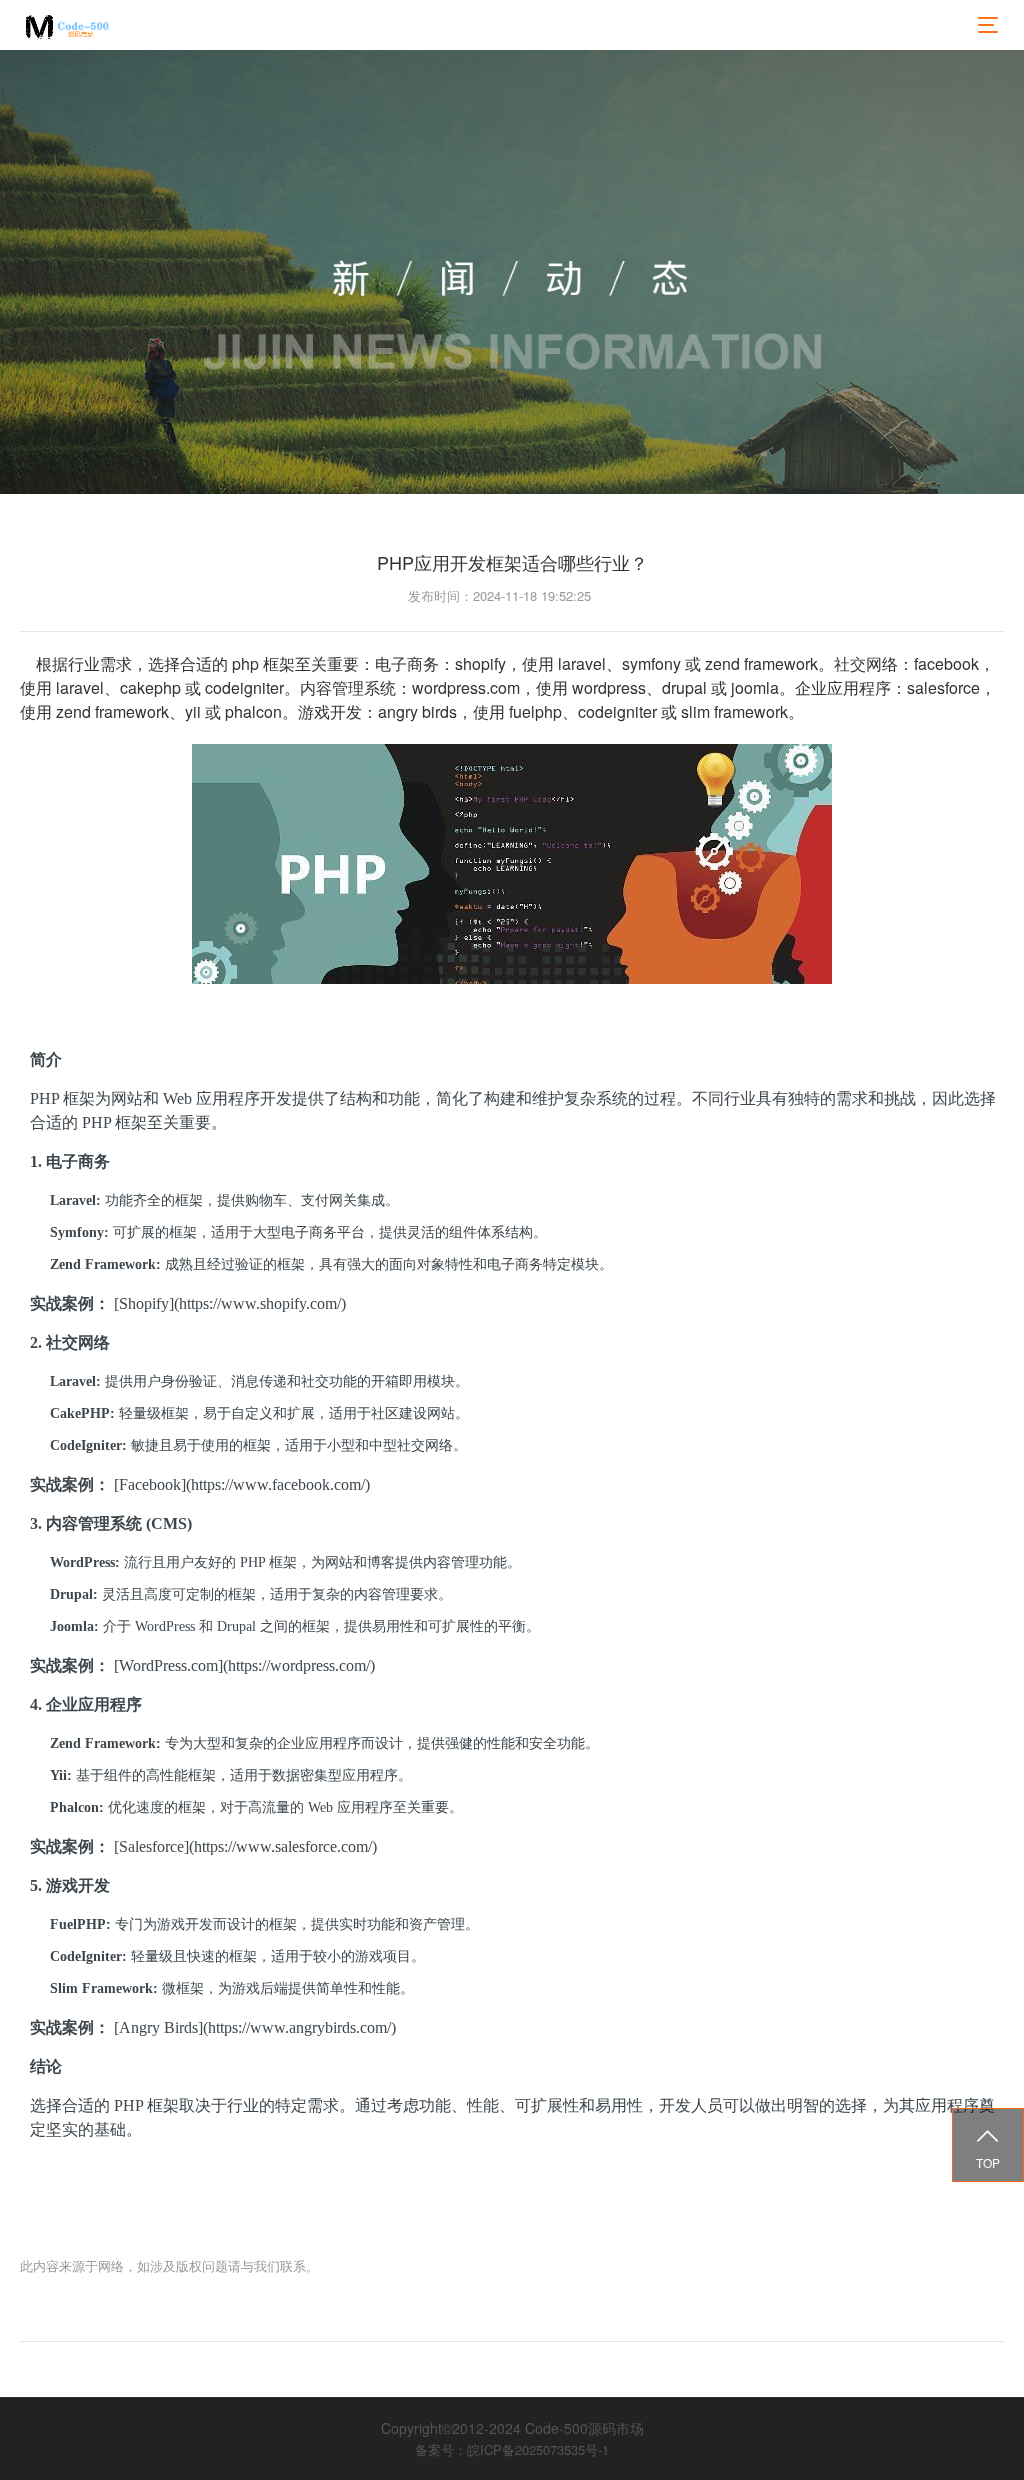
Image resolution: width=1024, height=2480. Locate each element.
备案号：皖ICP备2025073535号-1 (512, 2449)
